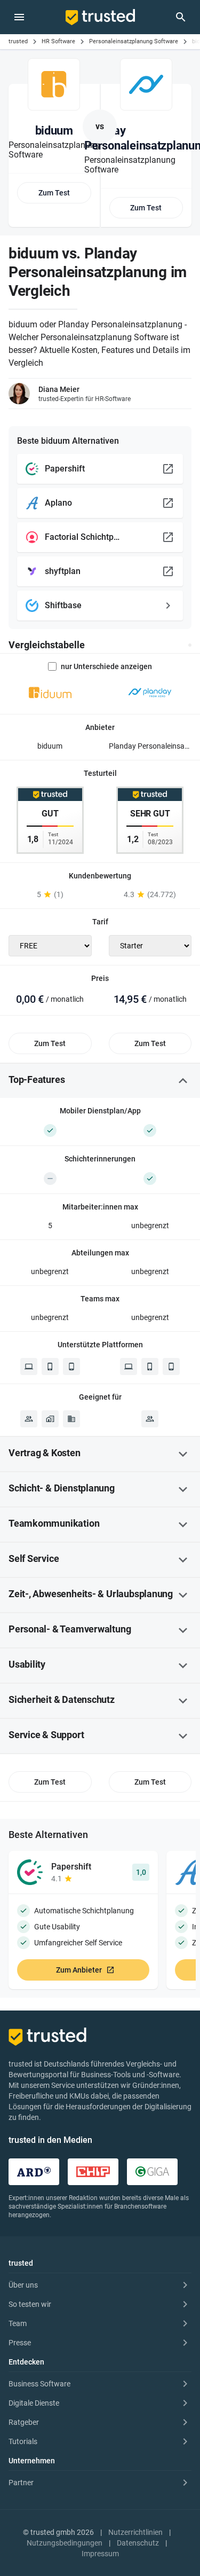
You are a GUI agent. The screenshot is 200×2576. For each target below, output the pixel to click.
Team (18, 2323)
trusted (18, 41)
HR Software (58, 41)
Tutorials (23, 2441)
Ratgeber (24, 2422)
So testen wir (30, 2304)
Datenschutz (138, 2543)
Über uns (23, 2285)
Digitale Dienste (34, 2403)
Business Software (39, 2384)
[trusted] (100, 17)
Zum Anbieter (79, 1970)
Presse (20, 2343)
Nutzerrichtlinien (135, 2532)
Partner (21, 2483)
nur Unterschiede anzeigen (106, 666)
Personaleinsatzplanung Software (134, 41)
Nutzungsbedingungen (65, 2543)
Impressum (100, 2554)
